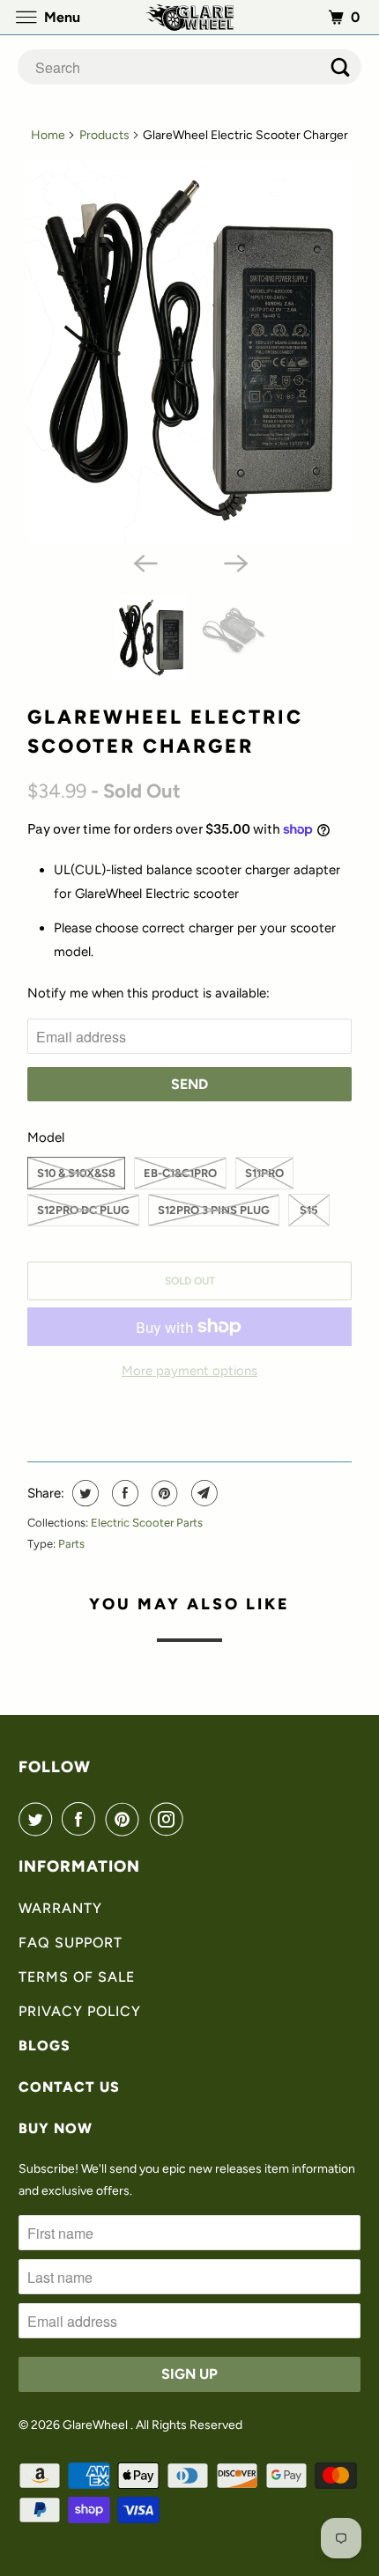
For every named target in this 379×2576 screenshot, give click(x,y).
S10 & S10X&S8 (76, 1173)
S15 (309, 1210)
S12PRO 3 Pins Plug (214, 1210)
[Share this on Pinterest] (163, 1493)
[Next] (235, 562)
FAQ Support (71, 1943)
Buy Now (56, 2128)
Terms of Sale (77, 1977)
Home (48, 135)
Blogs (45, 2046)
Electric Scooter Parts (147, 1523)
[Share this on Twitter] (83, 1493)
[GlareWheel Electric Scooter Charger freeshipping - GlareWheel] (189, 351)
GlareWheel (97, 2425)
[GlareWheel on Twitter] (39, 1819)
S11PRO (264, 1173)
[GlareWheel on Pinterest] (126, 1819)
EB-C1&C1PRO (180, 1173)
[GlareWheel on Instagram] (170, 1819)
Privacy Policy (80, 2011)
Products (104, 135)
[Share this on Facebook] (123, 1493)
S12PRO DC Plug (83, 1210)
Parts (71, 1544)
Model (46, 1137)
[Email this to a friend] (202, 1493)
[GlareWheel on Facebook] (82, 1819)
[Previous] (144, 562)
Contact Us (69, 2087)
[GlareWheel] (190, 17)
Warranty (60, 1908)
